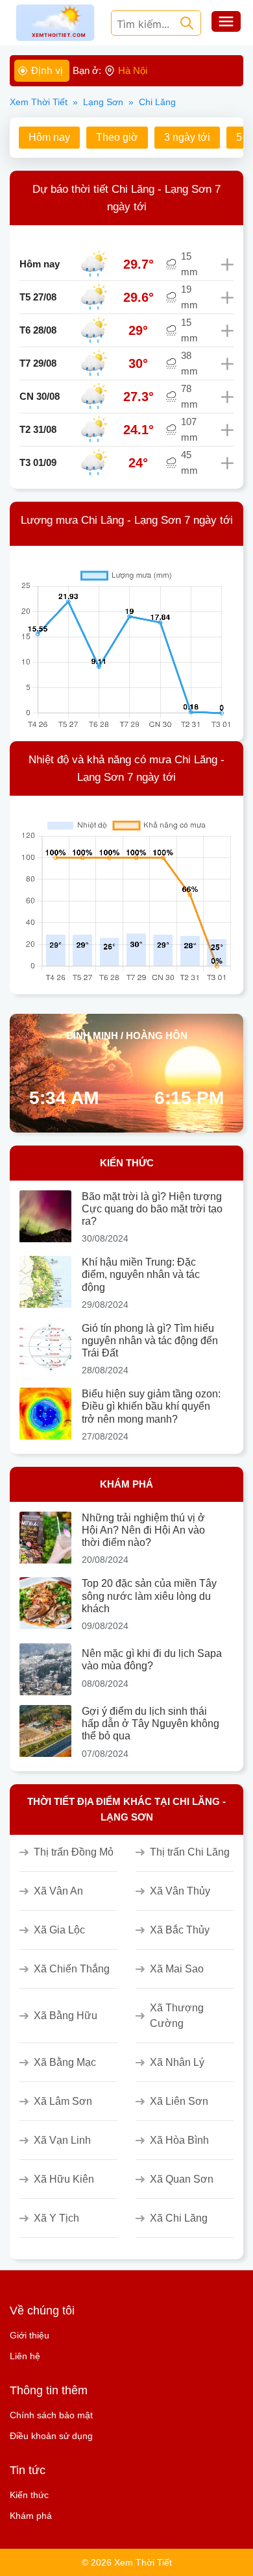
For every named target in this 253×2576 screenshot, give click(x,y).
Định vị (47, 70)
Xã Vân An (58, 1891)
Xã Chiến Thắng (72, 1969)
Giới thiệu (30, 2335)
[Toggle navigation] (226, 23)
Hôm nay (49, 137)
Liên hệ (25, 2356)
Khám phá (31, 2516)
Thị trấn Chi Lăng (190, 1852)
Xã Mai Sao (177, 1969)
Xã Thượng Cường (177, 2016)
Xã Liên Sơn (179, 2101)
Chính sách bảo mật (51, 2415)
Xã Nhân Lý (177, 2062)
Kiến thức (29, 2495)
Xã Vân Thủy (180, 1891)
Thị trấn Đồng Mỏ (74, 1852)
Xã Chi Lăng (179, 2218)
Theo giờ (117, 137)
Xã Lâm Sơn (63, 2101)
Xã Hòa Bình (179, 2140)
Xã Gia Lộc (59, 1930)
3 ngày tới (187, 137)
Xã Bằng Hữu (66, 2016)
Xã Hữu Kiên (64, 2179)
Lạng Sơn (103, 102)
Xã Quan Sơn (182, 2179)
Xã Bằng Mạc (65, 2062)
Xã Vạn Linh (62, 2140)
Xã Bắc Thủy (180, 1930)
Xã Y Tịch (56, 2218)
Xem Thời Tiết (39, 102)
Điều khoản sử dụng (51, 2436)
